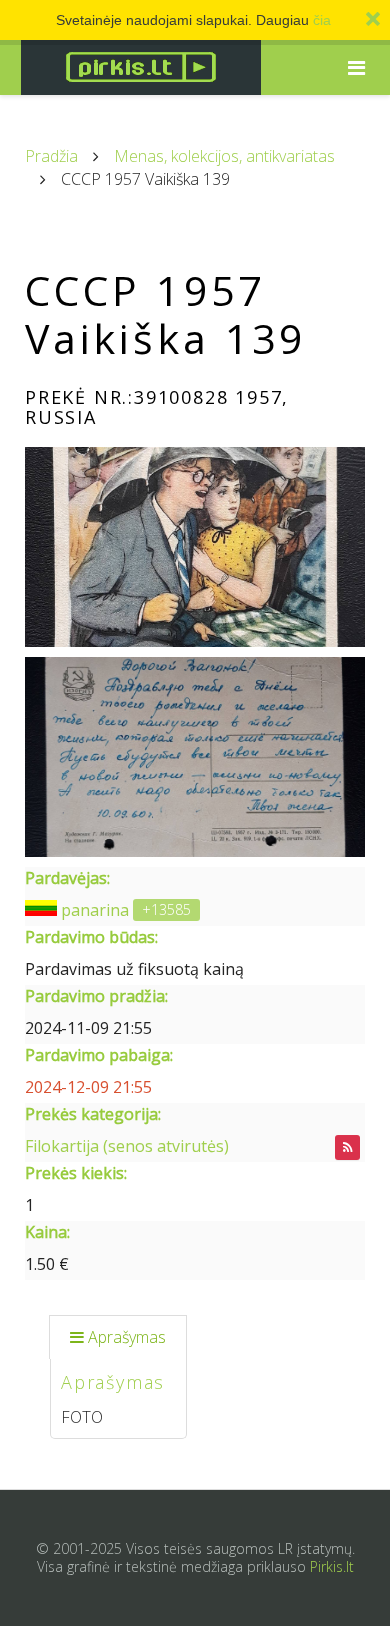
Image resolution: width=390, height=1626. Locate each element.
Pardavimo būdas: (91, 937)
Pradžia (51, 156)
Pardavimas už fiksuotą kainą (134, 969)
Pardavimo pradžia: (96, 996)
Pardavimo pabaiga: (99, 1055)
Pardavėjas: (67, 878)
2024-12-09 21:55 (88, 1087)
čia (322, 20)
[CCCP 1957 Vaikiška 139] (195, 547)
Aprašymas (127, 1337)
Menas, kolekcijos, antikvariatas (224, 156)
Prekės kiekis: (76, 1173)
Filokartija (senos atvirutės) (127, 1146)
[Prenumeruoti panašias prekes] (347, 1147)
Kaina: (47, 1232)
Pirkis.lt (332, 1566)
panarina (95, 910)
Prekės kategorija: (93, 1114)
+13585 (166, 909)
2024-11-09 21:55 (88, 1028)
